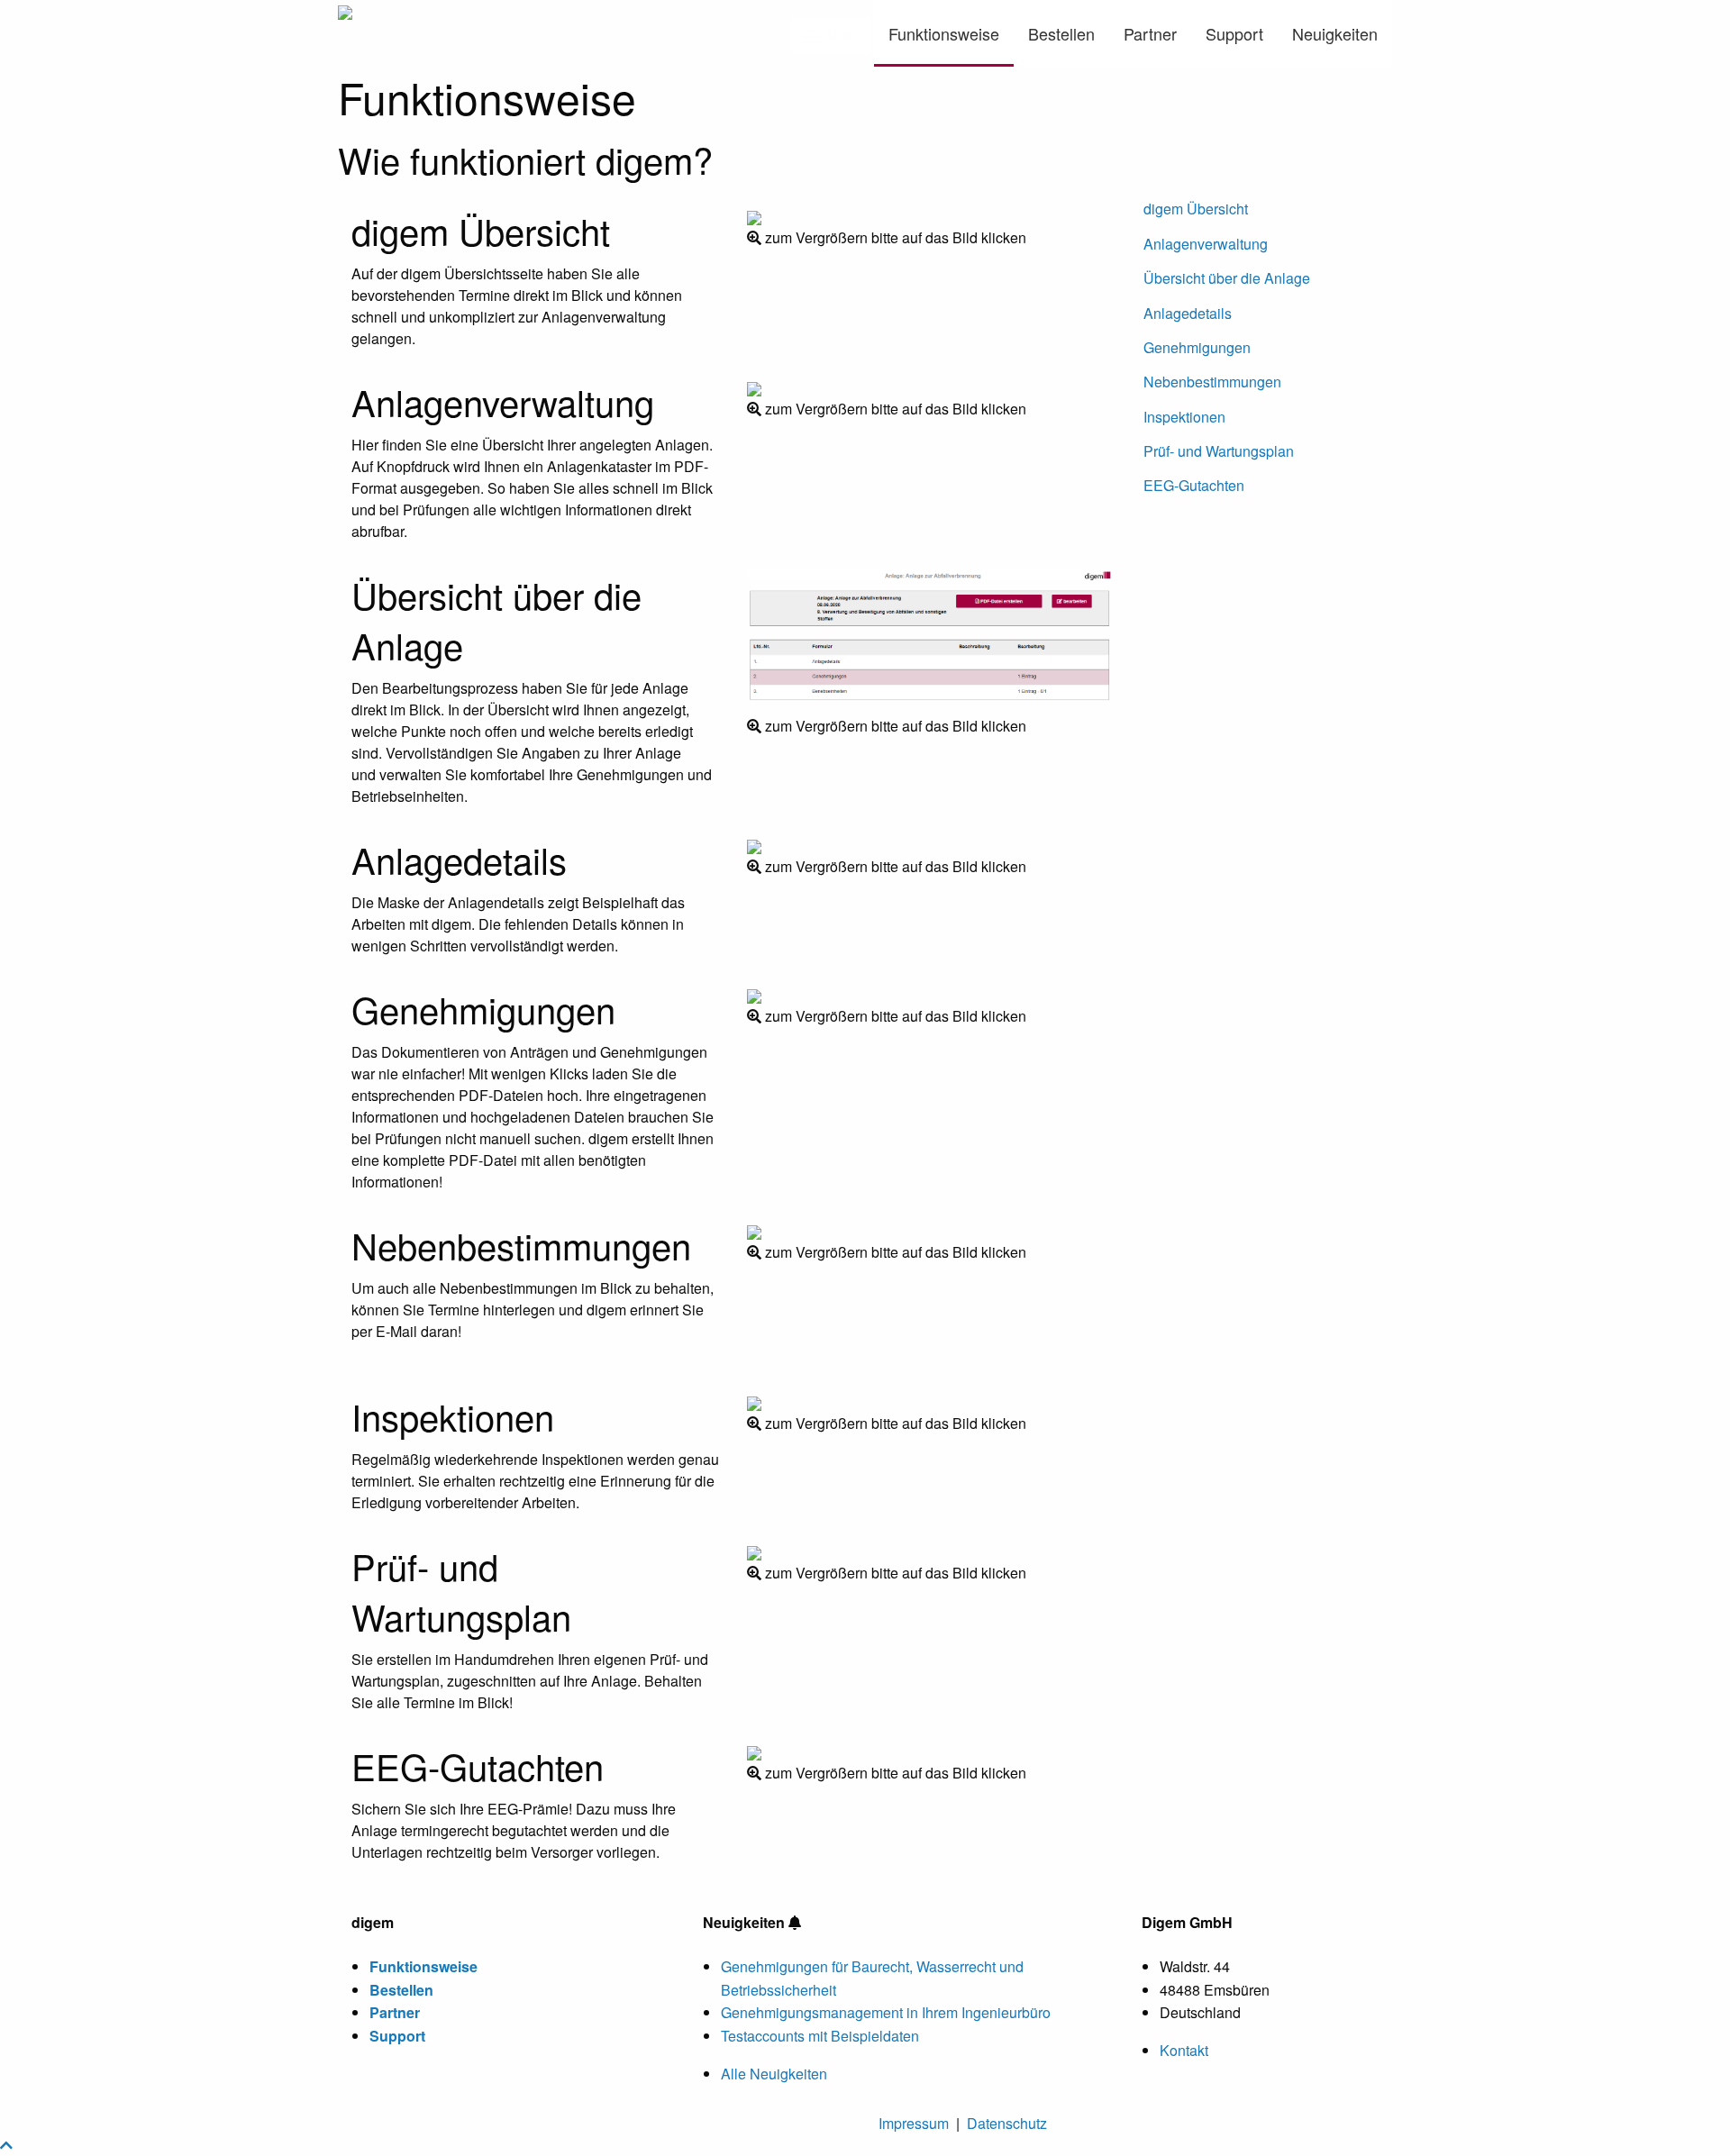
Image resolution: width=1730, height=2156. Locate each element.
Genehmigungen (1197, 347)
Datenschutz (1007, 2123)
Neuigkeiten (1335, 33)
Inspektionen (1184, 417)
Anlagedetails (1188, 313)
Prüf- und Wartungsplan (1219, 451)
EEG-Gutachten (1194, 485)
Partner (1150, 33)
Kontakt (1184, 2050)
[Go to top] (6, 2145)
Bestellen (1061, 33)
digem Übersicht (1196, 209)
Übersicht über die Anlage (1227, 278)
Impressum (914, 2123)
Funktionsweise (944, 33)
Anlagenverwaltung (1206, 244)
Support (1234, 33)
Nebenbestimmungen (1212, 382)
